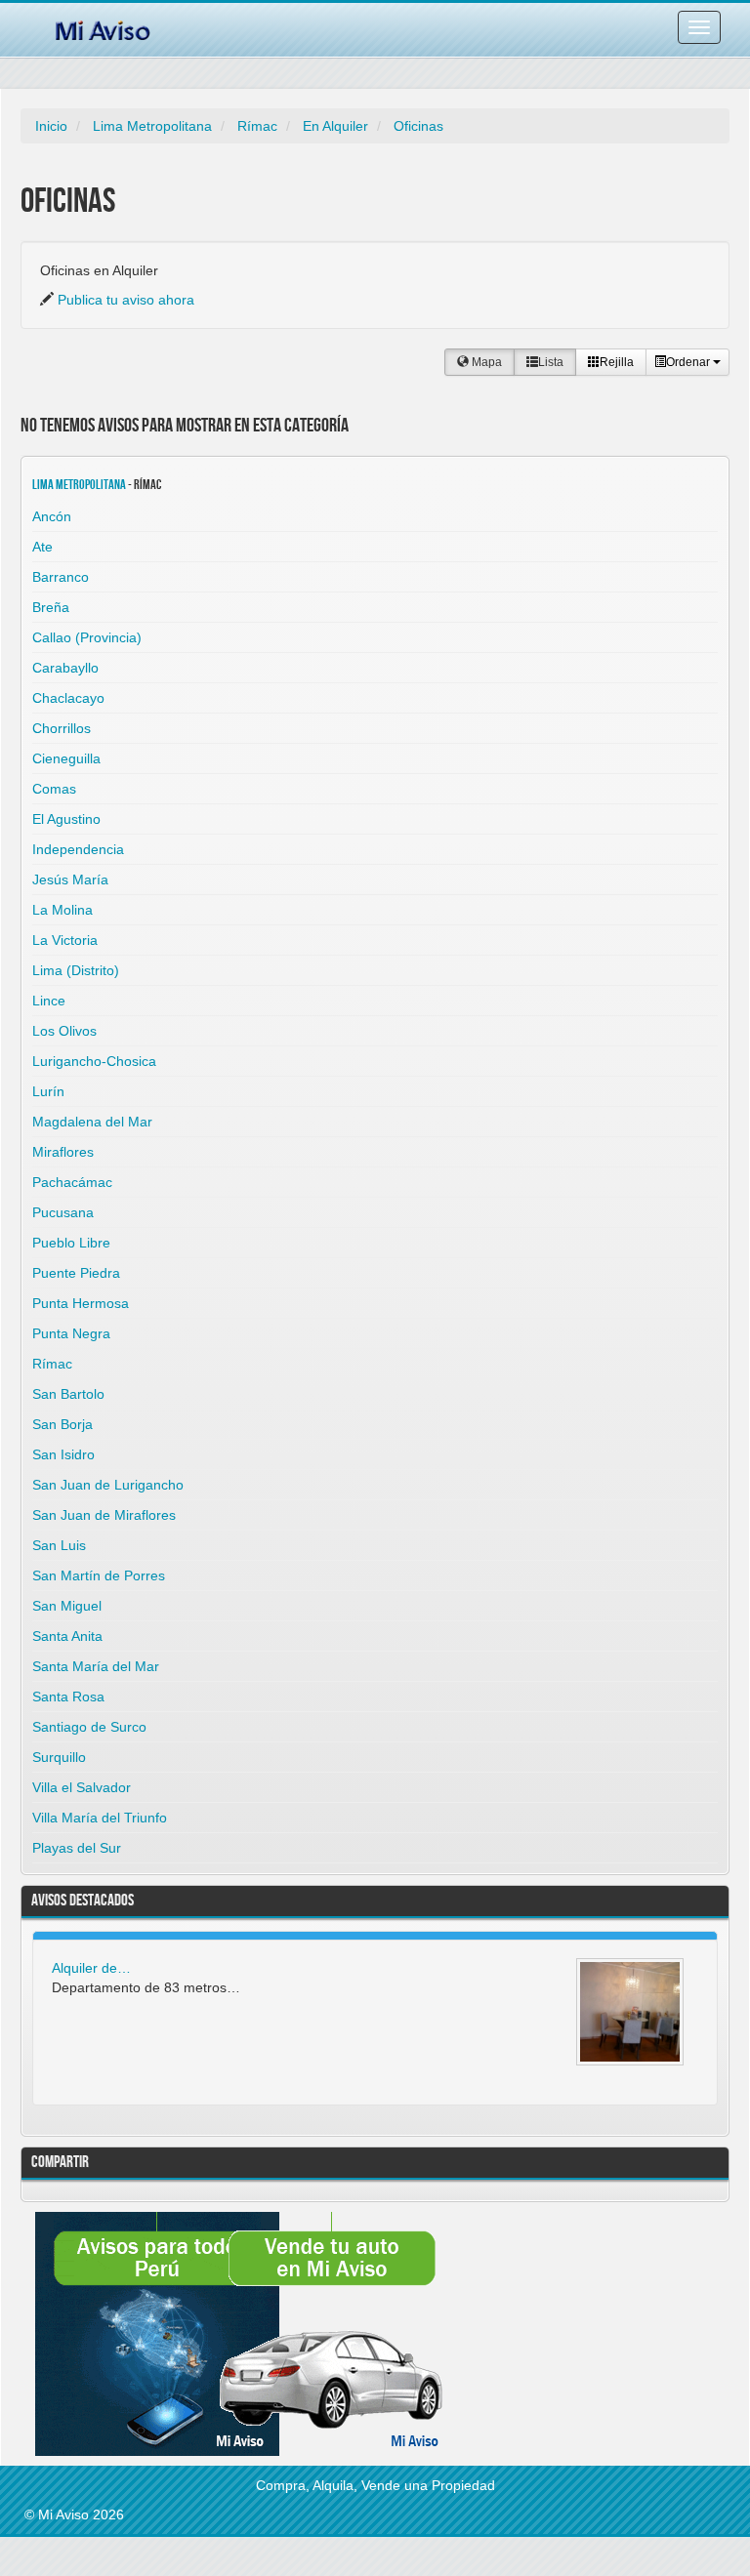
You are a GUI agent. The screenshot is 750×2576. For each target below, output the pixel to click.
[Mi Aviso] (103, 27)
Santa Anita (67, 1636)
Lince (49, 1001)
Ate (42, 547)
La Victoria (65, 940)
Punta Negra (71, 1333)
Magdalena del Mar (92, 1122)
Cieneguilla (66, 758)
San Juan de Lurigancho (108, 1485)
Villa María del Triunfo (100, 1818)
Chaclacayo (68, 698)
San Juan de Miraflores (104, 1515)
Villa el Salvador (82, 1787)
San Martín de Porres (99, 1575)
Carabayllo (65, 668)
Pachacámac (72, 1182)
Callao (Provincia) (87, 637)
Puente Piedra (76, 1273)
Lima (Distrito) (76, 970)
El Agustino (66, 819)
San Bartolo (68, 1394)
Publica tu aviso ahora (126, 300)
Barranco (61, 577)
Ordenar (689, 362)
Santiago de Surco (89, 1727)
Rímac (257, 126)
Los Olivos (64, 1031)
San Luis (59, 1545)
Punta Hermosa (81, 1303)
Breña (51, 607)
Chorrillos (62, 728)
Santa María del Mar (96, 1666)
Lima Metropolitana (152, 126)
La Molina (62, 910)
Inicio (51, 126)
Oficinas (418, 126)
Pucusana (63, 1212)
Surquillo (59, 1757)
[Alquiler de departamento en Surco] (630, 2012)
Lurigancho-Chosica (94, 1061)
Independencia (78, 849)
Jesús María (70, 879)
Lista (551, 362)
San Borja (62, 1424)
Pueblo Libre (71, 1243)
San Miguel (67, 1606)
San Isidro (63, 1454)
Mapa (485, 362)
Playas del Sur (77, 1848)
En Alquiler (335, 126)
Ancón (52, 516)
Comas (54, 789)
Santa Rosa (68, 1697)
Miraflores (63, 1152)
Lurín (48, 1091)
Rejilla (617, 362)
